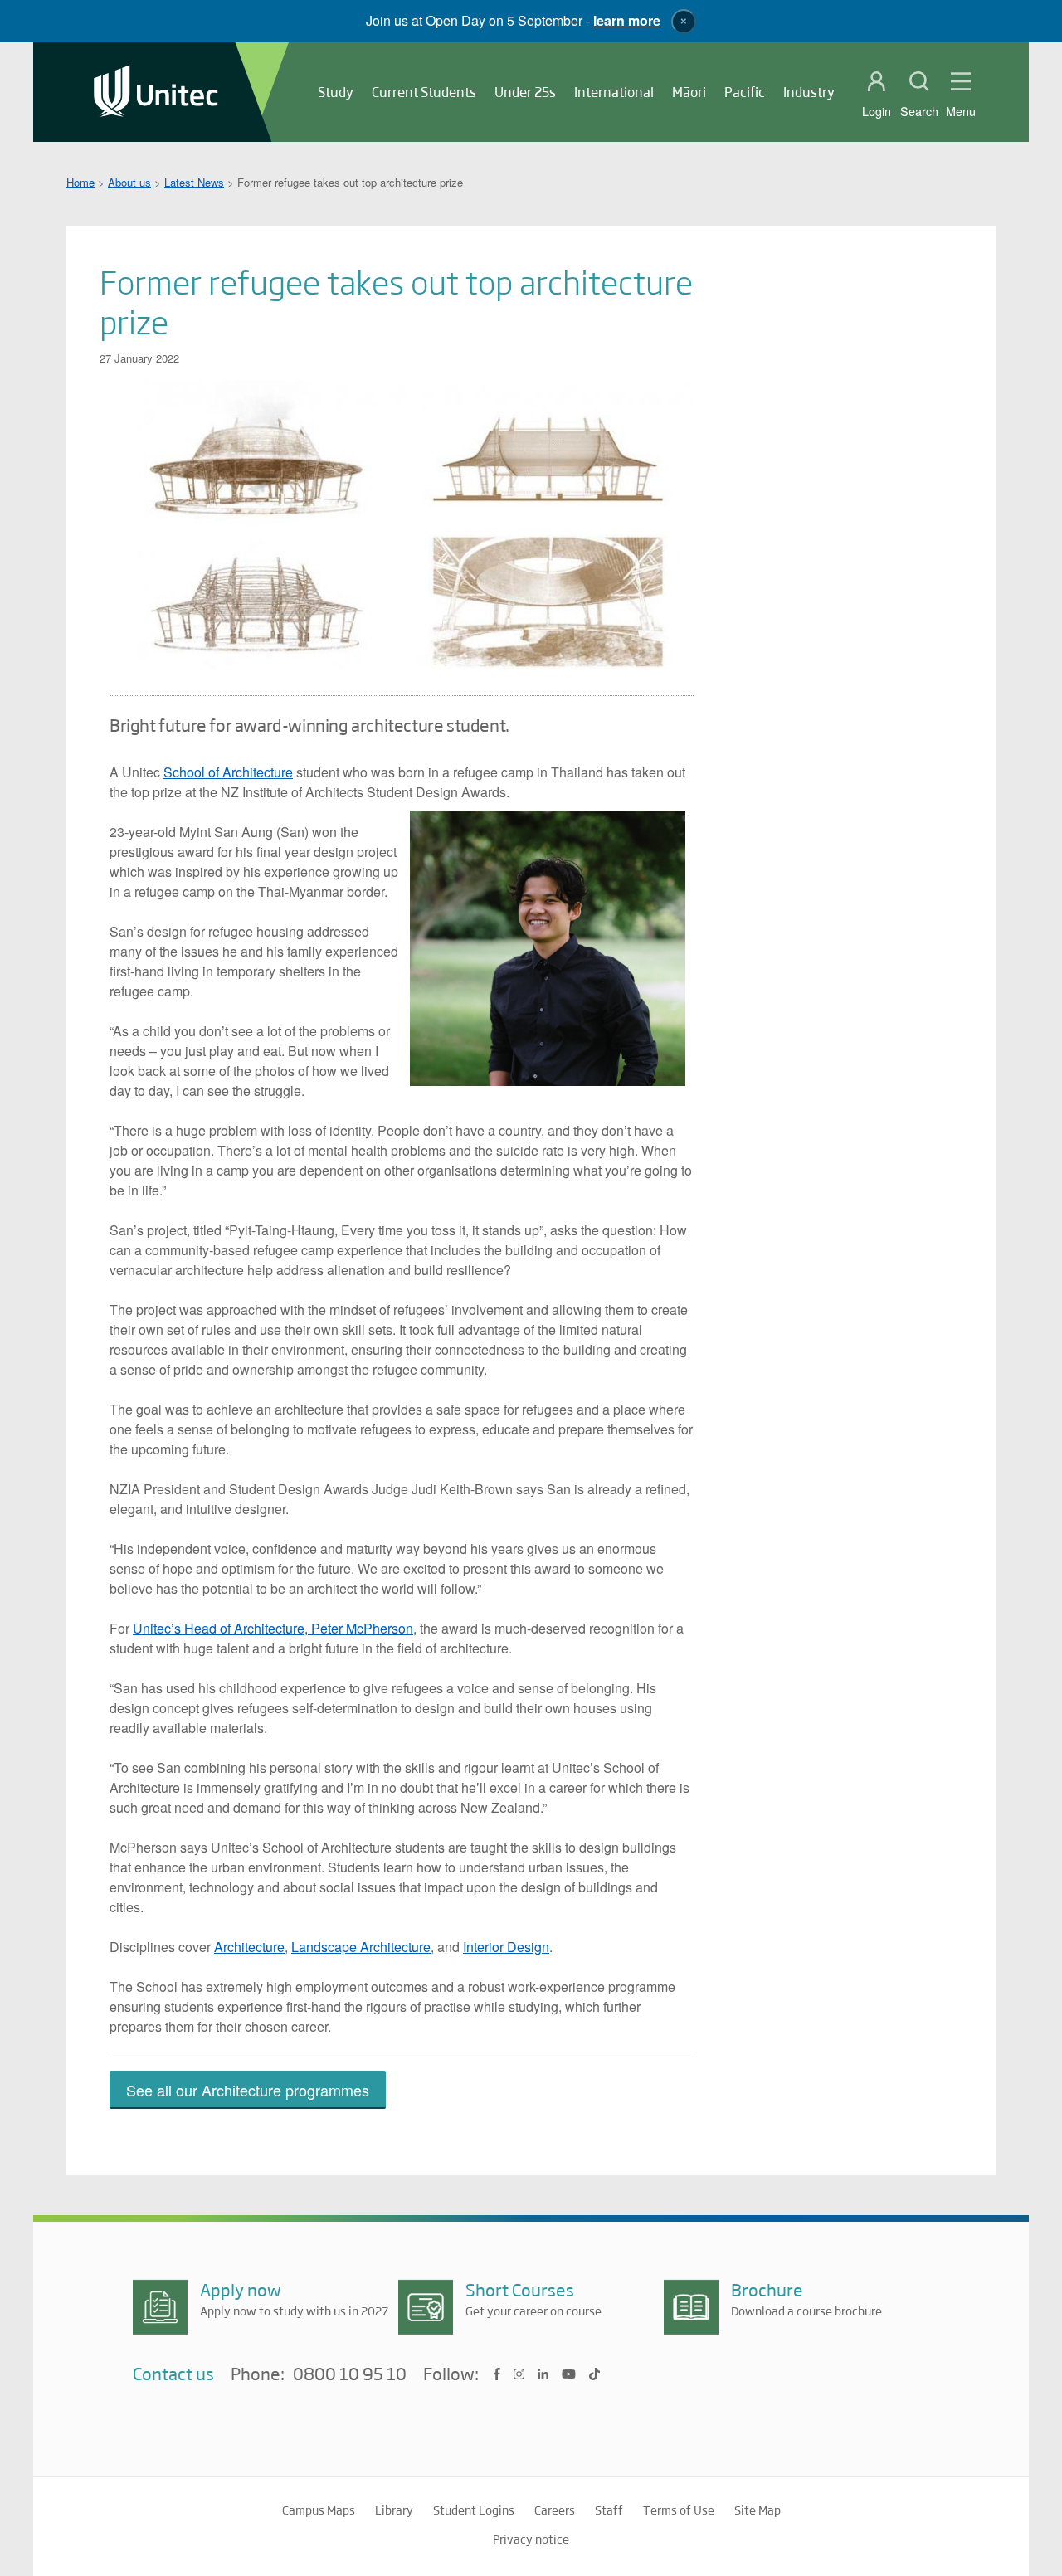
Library (394, 2510)
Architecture (249, 1947)
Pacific (745, 92)
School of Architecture (228, 772)
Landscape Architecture (361, 1947)
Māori (689, 92)
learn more (627, 20)
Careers (555, 2510)
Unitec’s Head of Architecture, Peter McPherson (273, 1628)
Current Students (424, 92)
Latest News (194, 182)
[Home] (156, 93)
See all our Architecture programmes (248, 2090)
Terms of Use (679, 2510)
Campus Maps (319, 2510)
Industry (809, 92)
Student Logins (474, 2510)
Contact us (173, 2373)
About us (129, 182)
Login (877, 111)
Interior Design (506, 1947)
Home (80, 182)
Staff (609, 2510)
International (614, 92)
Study (336, 92)
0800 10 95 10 (350, 2374)
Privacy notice (531, 2539)
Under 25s (525, 92)
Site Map (758, 2510)
